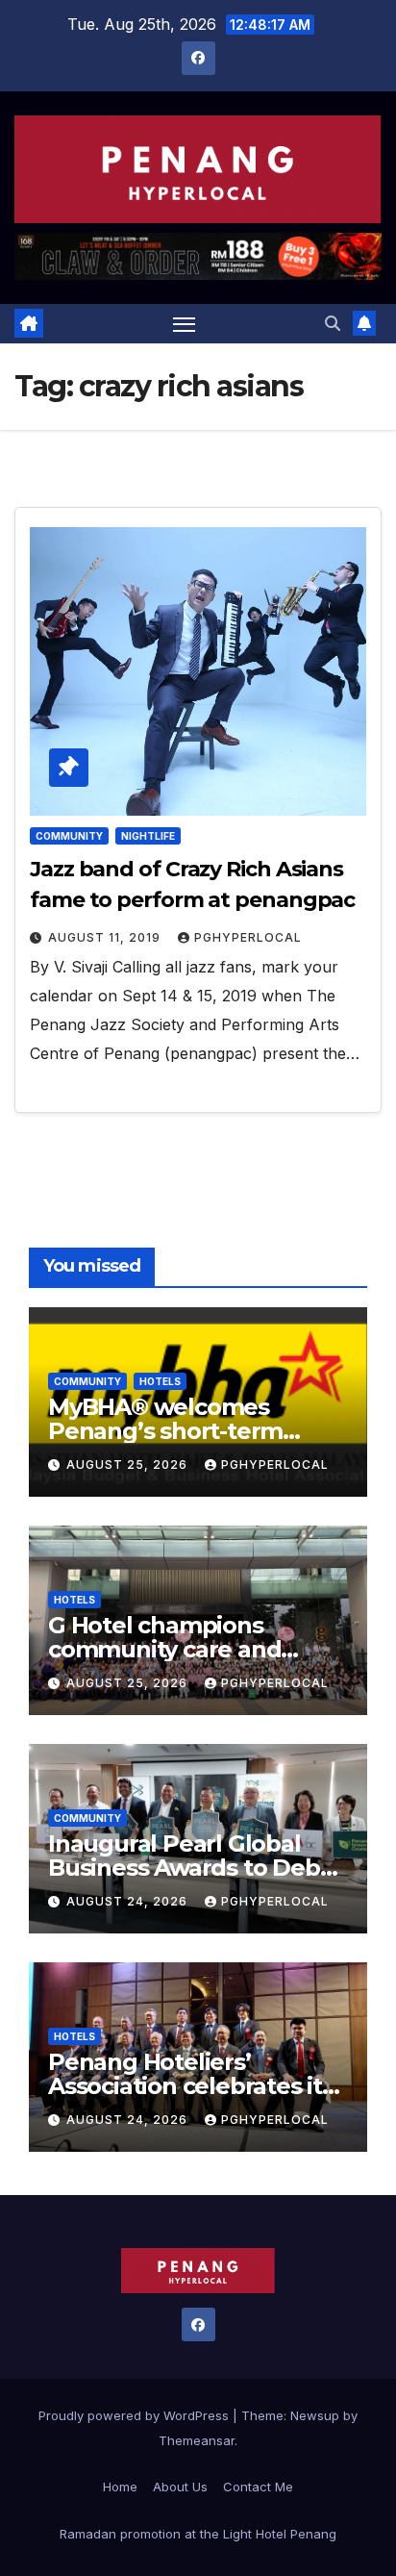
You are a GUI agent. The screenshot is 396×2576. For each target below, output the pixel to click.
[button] (333, 323)
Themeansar (197, 2440)
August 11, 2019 (106, 937)
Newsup (315, 2415)
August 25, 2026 (129, 1465)
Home (120, 2487)
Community (69, 836)
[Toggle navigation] (185, 324)
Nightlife (148, 836)
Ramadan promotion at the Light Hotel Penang (198, 2534)
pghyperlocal (248, 937)
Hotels (160, 1381)
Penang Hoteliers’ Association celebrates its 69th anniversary (191, 2086)
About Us (180, 2487)
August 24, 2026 (129, 1901)
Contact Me (258, 2487)
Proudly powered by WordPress (136, 2415)
